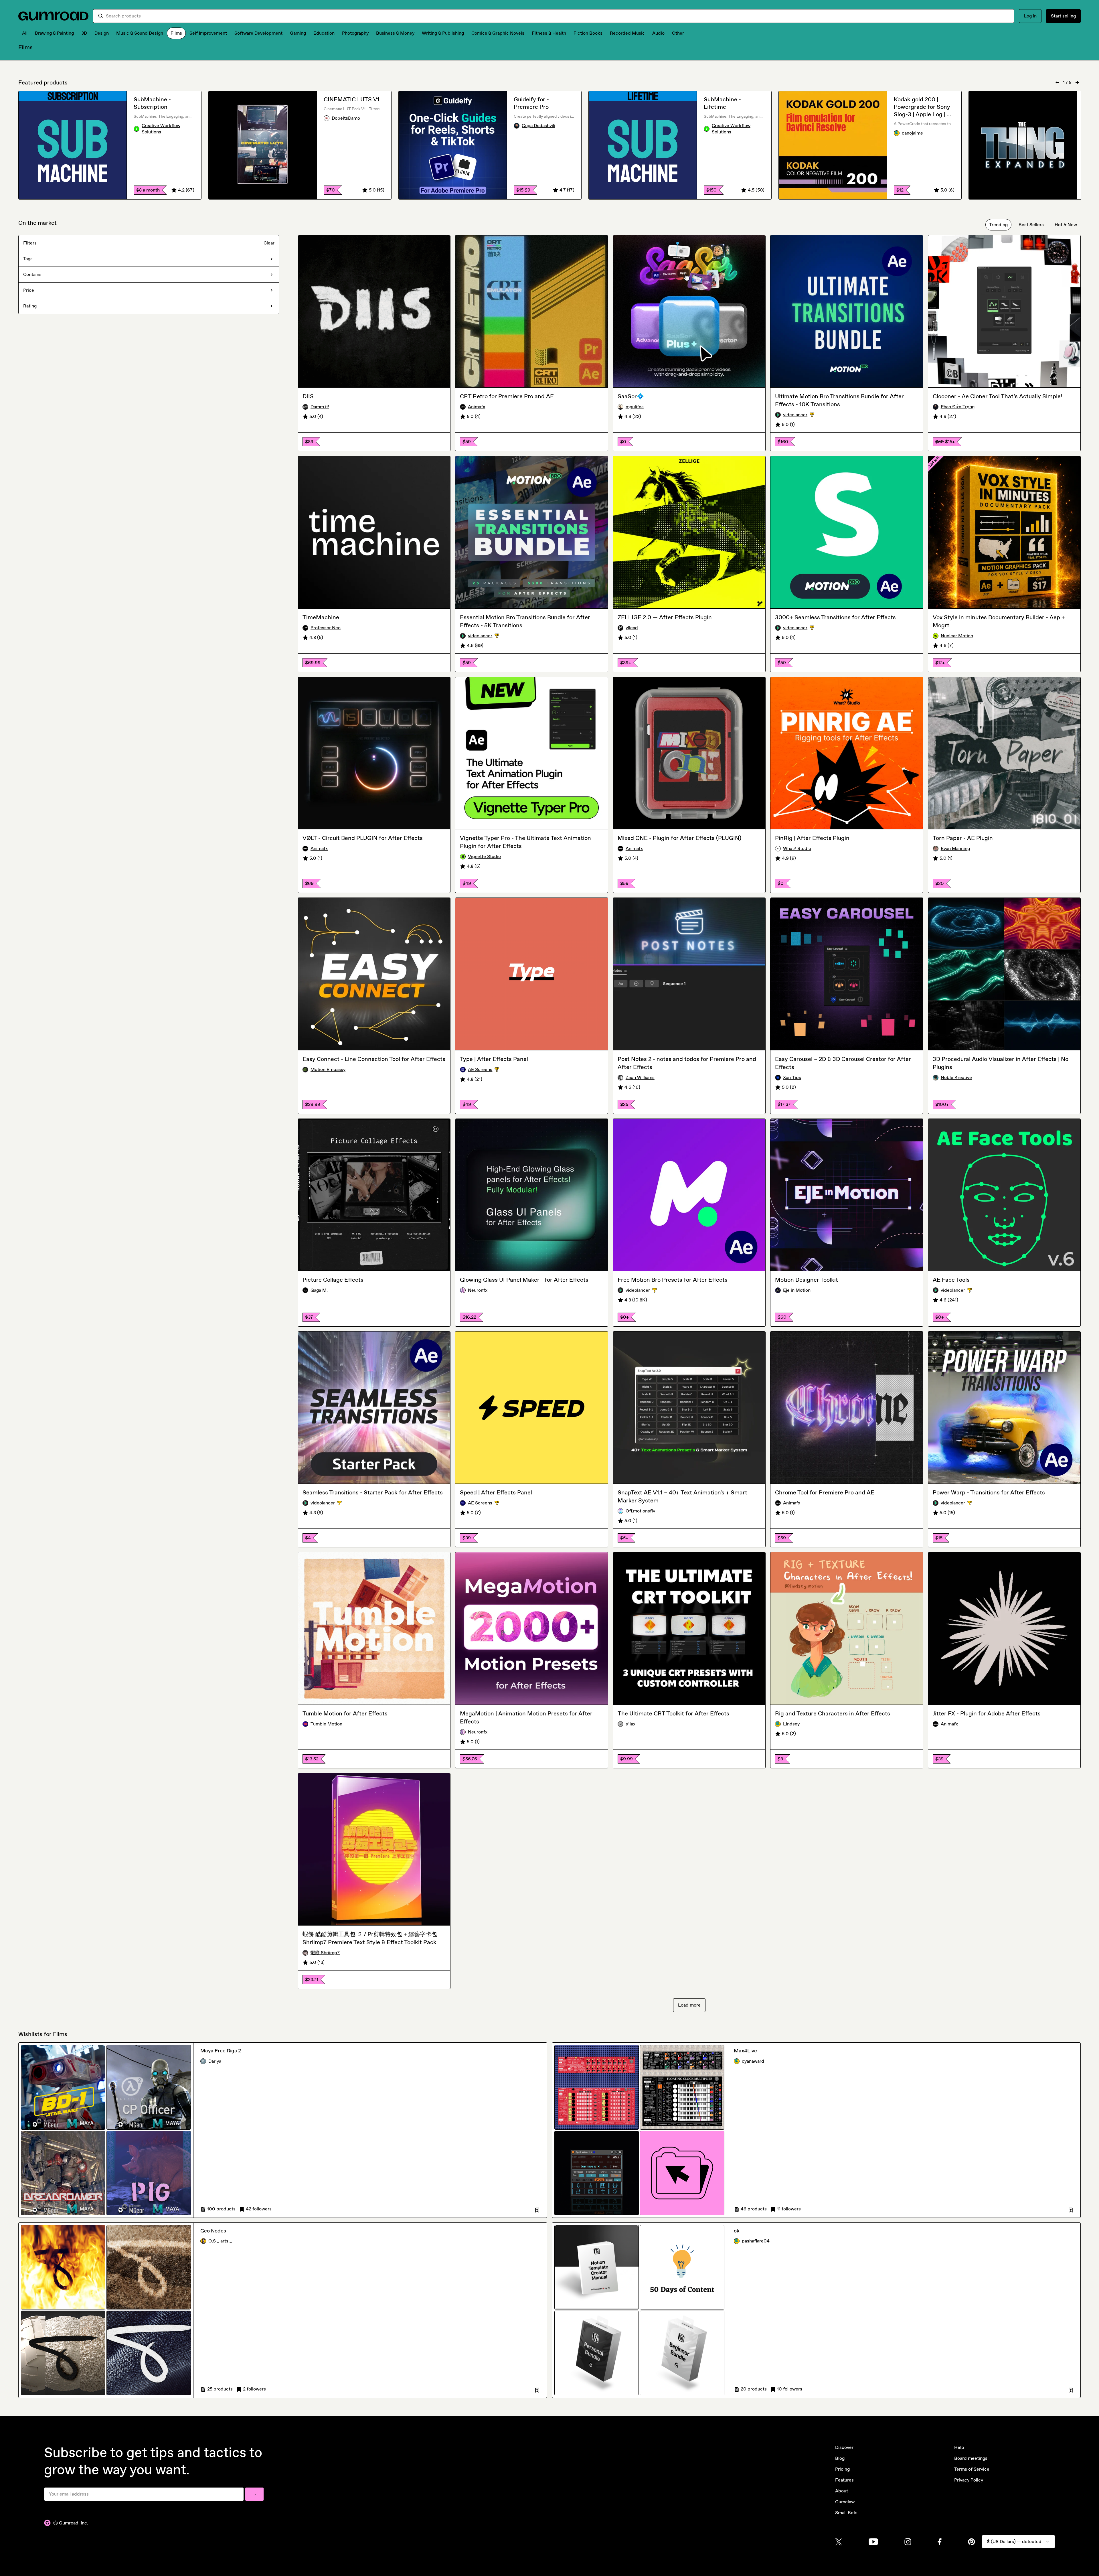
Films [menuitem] (176, 33)
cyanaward (753, 2061)
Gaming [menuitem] (298, 33)
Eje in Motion (797, 1290)
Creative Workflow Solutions (161, 129)
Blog (840, 2458)
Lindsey (791, 1724)
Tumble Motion (326, 1724)
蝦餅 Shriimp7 (325, 1953)
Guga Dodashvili (538, 126)
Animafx (477, 407)
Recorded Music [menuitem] (627, 33)
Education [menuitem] (324, 33)
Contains (32, 274)
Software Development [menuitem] (258, 33)
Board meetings (971, 2458)
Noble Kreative (956, 1077)
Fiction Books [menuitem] (588, 33)
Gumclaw (845, 2502)
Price (29, 290)
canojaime (912, 133)
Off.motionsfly (640, 1511)
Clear (269, 243)
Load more (689, 2005)
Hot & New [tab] (1066, 225)
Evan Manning (955, 848)
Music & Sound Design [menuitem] (140, 33)
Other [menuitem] (678, 33)
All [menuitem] (25, 33)
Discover (844, 2447)
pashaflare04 (756, 2241)
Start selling (1063, 16)
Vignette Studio (484, 856)
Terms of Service (972, 2469)
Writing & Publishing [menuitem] (443, 33)
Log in (1030, 16)
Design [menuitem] (102, 33)
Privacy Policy (969, 2480)
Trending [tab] (998, 225)
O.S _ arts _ (220, 2241)
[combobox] (558, 16)
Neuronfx (478, 1290)
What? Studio (797, 848)
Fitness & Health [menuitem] (549, 33)
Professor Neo (326, 628)
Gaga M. (319, 1290)
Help (959, 2447)
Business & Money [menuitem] (395, 33)
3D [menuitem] (84, 33)
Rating (30, 306)
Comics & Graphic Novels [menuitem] (498, 33)
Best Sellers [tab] (1031, 225)
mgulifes (635, 407)
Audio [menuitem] (658, 33)
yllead (632, 628)
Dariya (215, 2061)
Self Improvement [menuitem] (208, 33)
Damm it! (320, 407)
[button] (537, 2209)
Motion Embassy (328, 1069)
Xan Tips (792, 1077)
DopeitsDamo (346, 118)
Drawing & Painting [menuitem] (54, 33)
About (842, 2491)
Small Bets (846, 2513)
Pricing (842, 2469)
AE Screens (493, 1070)
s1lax (630, 1724)
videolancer (808, 415)
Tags (28, 259)
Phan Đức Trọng (958, 407)
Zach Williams (640, 1077)
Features (844, 2480)
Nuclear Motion (957, 636)
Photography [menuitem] (355, 33)
